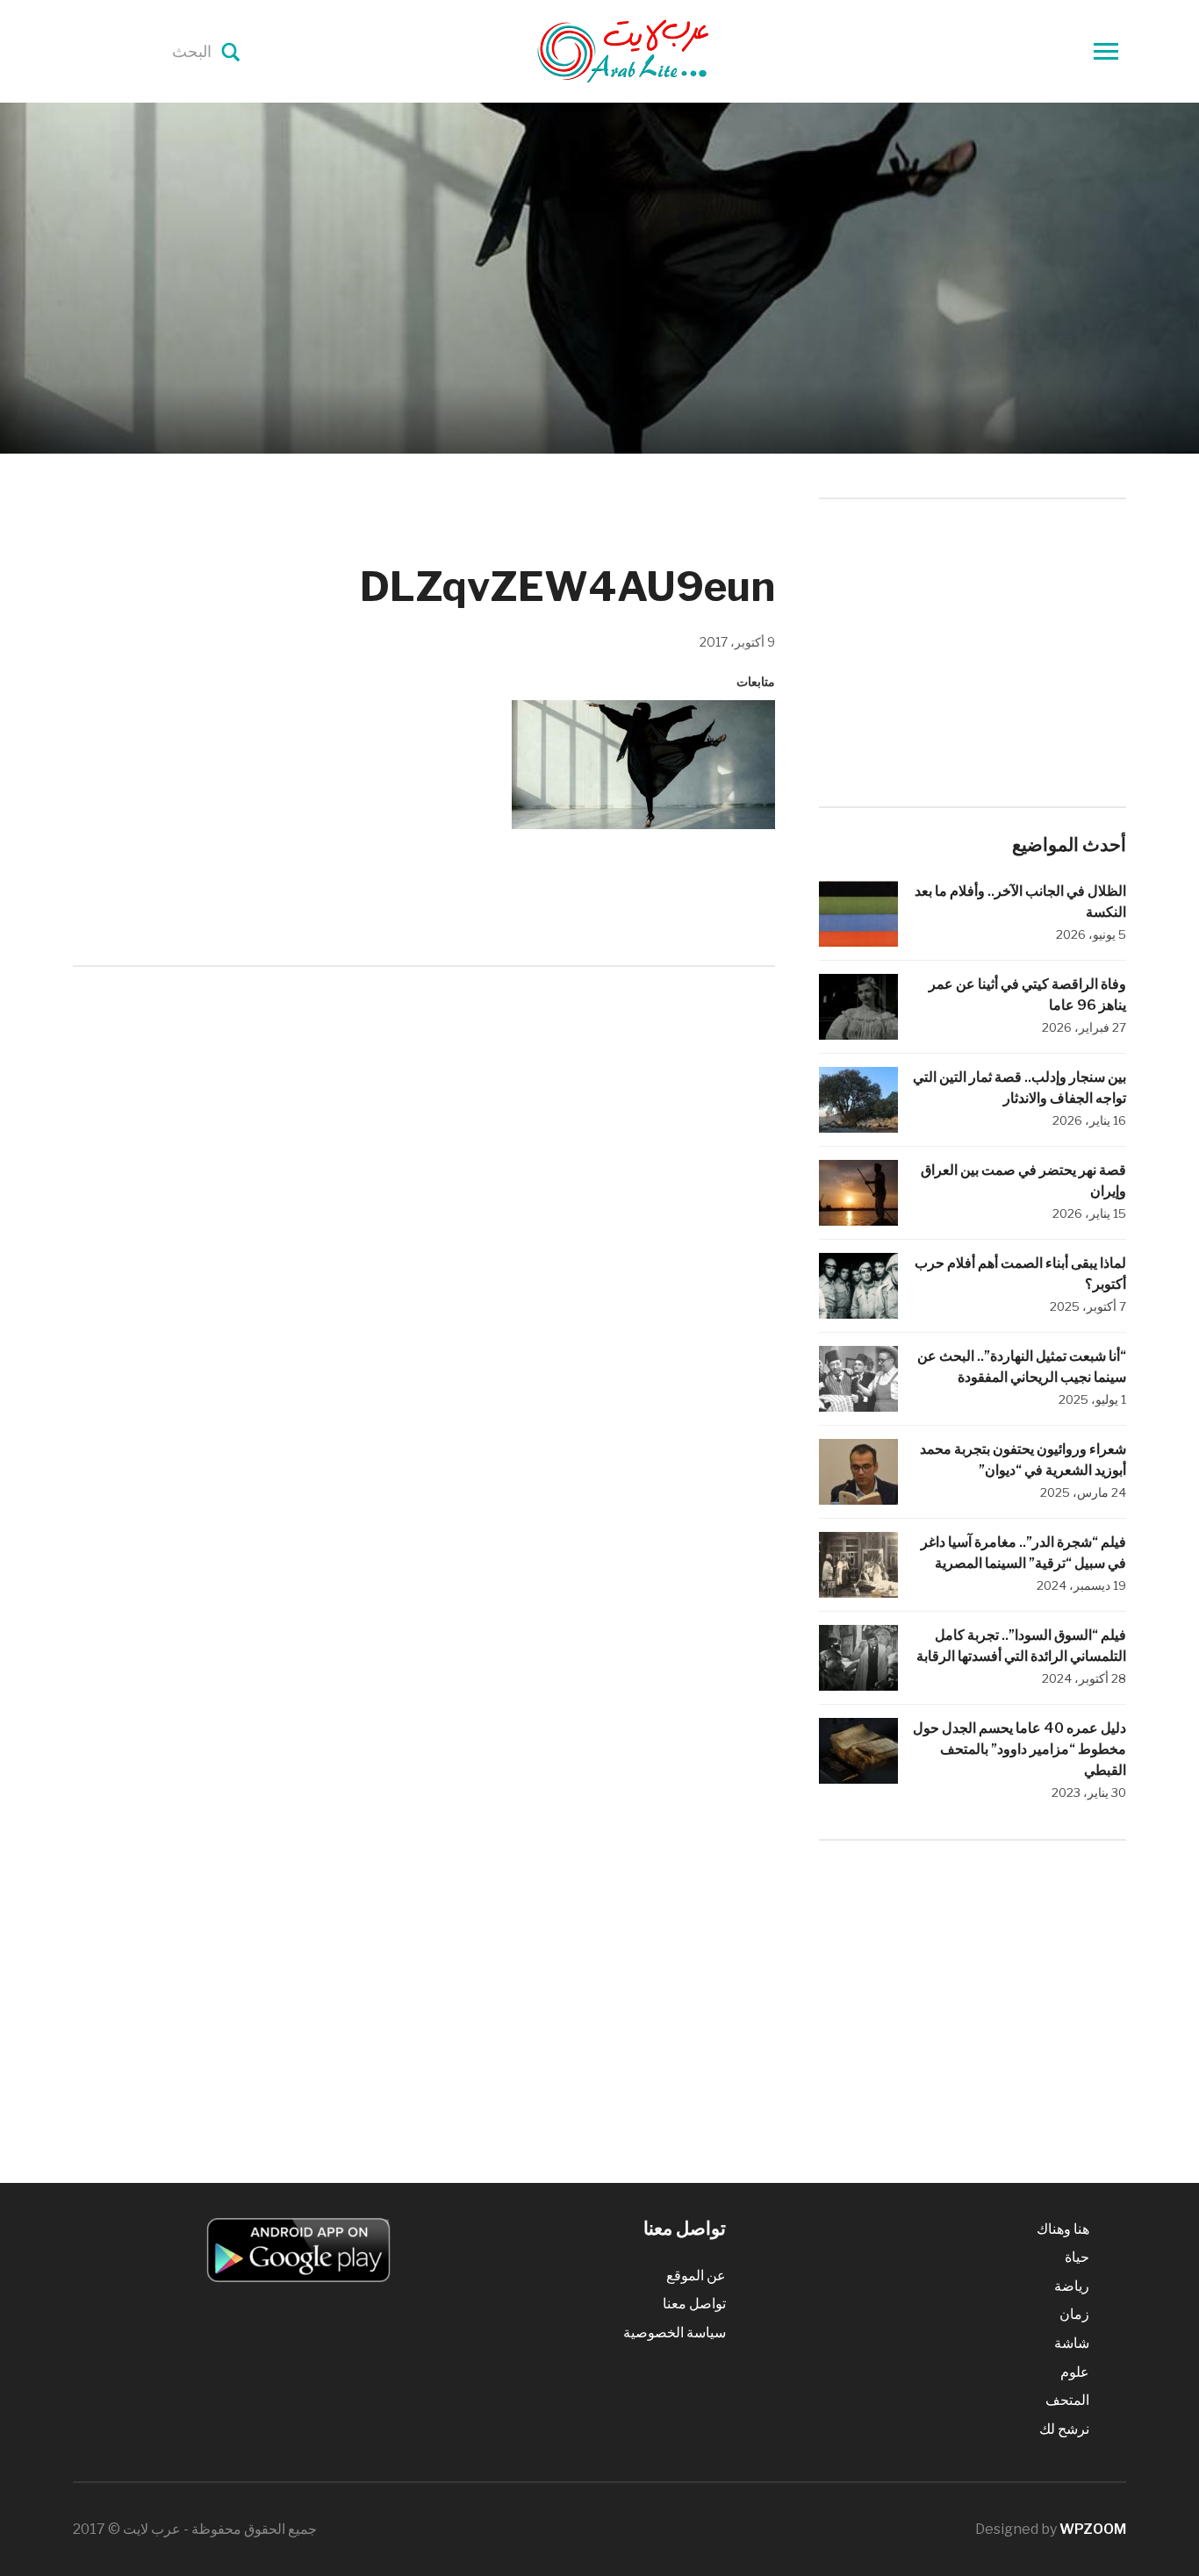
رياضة (1072, 2286)
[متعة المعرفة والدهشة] (667, 50)
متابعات (756, 681)
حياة (1077, 2257)
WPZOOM (1093, 2529)
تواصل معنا (694, 2304)
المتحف (1067, 2400)
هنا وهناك (1063, 2229)
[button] (643, 764)
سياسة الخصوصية (675, 2333)
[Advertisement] (424, 1125)
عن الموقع (696, 2275)
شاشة (1072, 2343)
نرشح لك (1064, 2429)
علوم (1075, 2372)
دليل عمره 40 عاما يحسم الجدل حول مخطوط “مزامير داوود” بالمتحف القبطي (1020, 1749)
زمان (1074, 2314)
